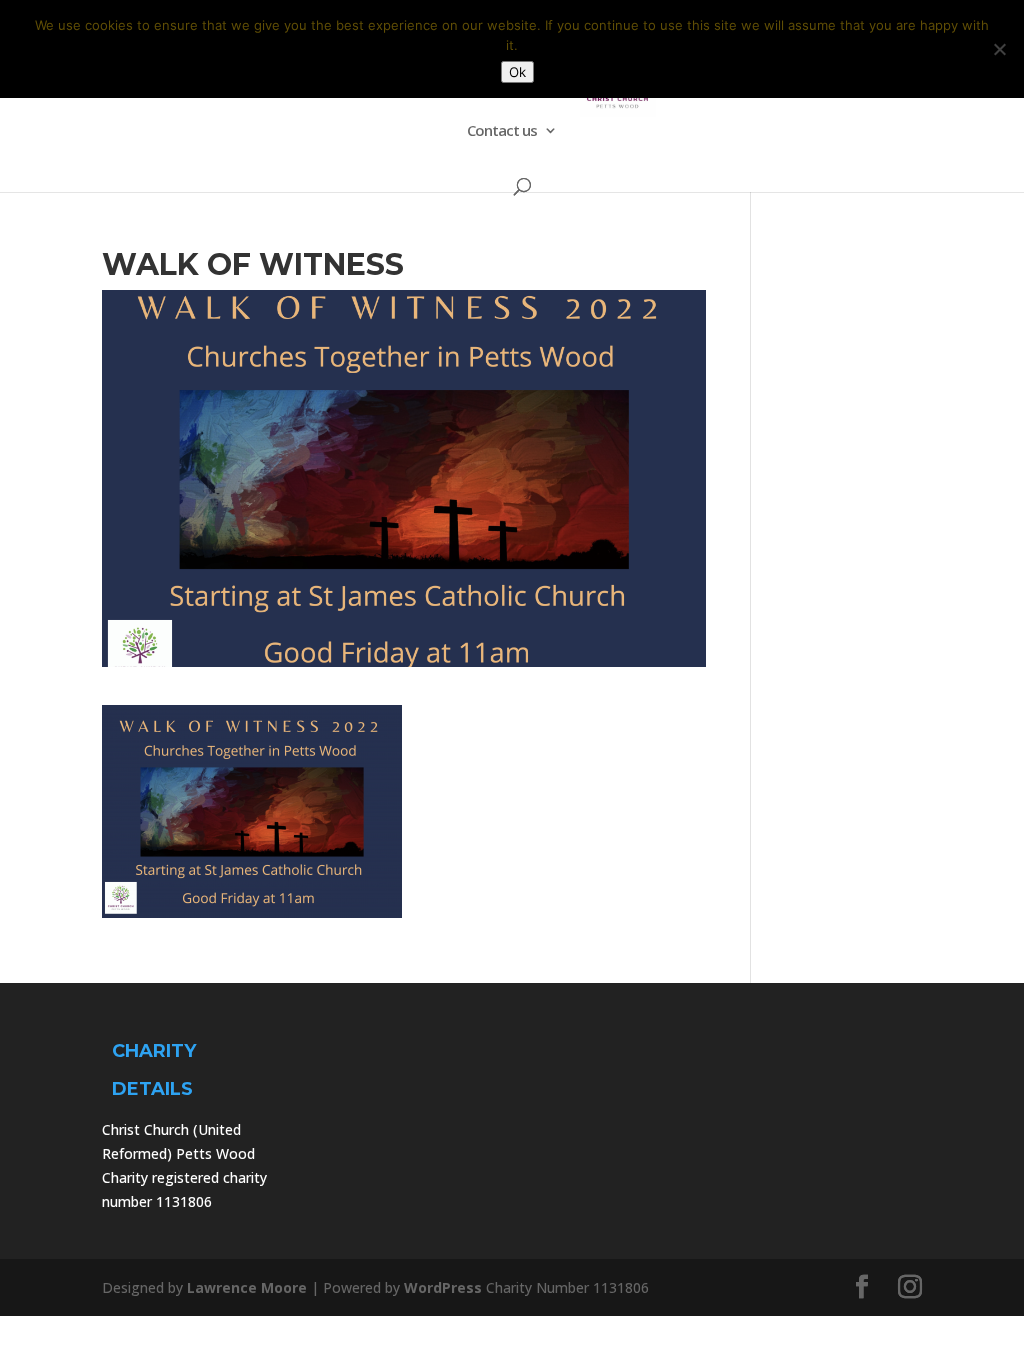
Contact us (502, 131)
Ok (517, 72)
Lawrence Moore (247, 1287)
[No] (999, 49)
